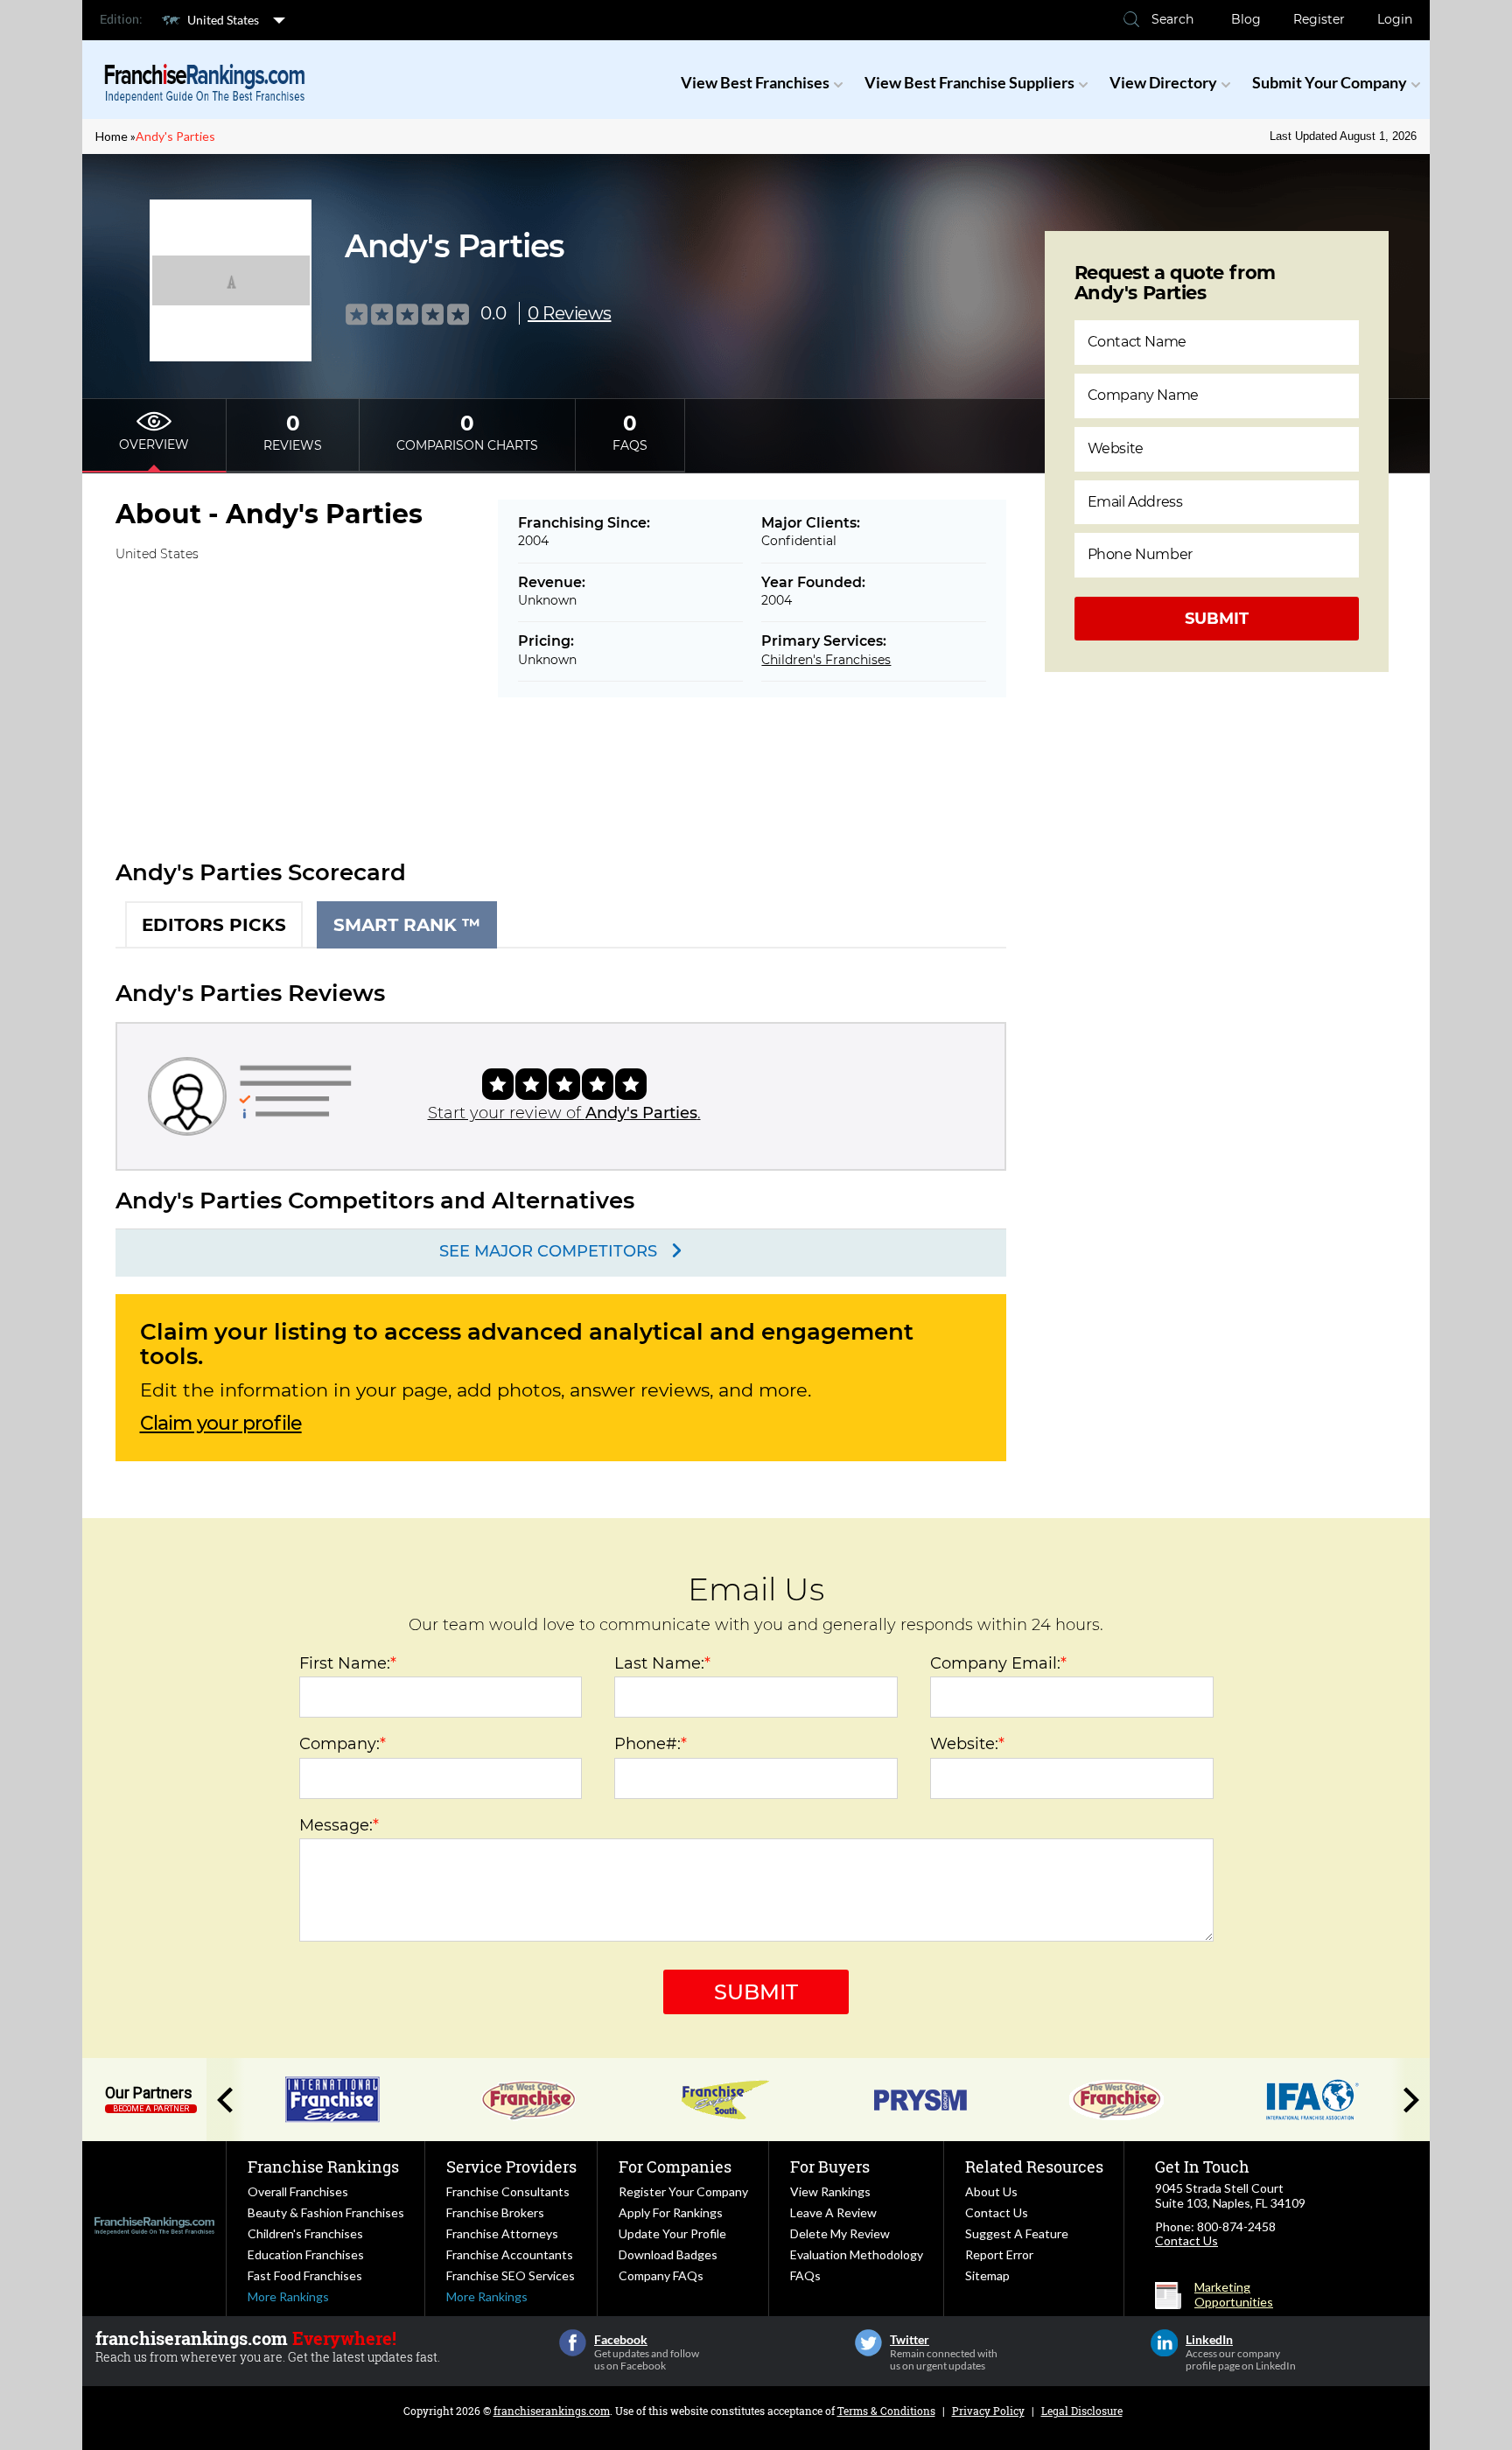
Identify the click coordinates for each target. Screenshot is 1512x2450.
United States (223, 20)
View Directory (1163, 82)
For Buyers (830, 2166)
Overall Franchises (298, 2191)
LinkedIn (1164, 2343)
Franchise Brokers (495, 2212)
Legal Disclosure (1082, 2411)
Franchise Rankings (323, 2166)
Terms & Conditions (886, 2411)
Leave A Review (833, 2212)
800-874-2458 (1236, 2226)
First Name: (348, 1663)
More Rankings (288, 2296)
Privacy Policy (988, 2411)
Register (1319, 19)
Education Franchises (306, 2254)
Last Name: (662, 1663)
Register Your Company (683, 2191)
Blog (1246, 19)
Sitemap (987, 2275)
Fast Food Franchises (305, 2275)
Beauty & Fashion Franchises (326, 2212)
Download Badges (668, 2254)
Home (112, 136)
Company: (343, 1744)
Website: (967, 1744)
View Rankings (830, 2191)
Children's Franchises (826, 660)
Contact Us (997, 2212)
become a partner (151, 2109)
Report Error (999, 2254)
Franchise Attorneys (502, 2233)
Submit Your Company (1330, 82)
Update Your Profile (672, 2233)
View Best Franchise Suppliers (969, 82)
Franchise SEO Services (511, 2275)
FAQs (805, 2275)
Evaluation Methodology (857, 2254)
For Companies (675, 2166)
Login (1395, 19)
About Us (991, 2191)
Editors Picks (214, 925)
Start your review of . (564, 1113)
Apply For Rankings (671, 2212)
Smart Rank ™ (407, 925)
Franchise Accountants (510, 2254)
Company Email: (998, 1663)
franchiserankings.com (552, 2411)
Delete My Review (840, 2233)
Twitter (868, 2343)
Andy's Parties (175, 136)
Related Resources (1034, 2166)
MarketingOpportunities (1234, 2294)
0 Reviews (570, 313)
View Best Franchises (755, 82)
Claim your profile (221, 1424)
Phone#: (651, 1744)
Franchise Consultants (508, 2191)
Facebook (573, 2343)
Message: (339, 1825)
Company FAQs (661, 2275)
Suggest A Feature (1017, 2233)
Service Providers (511, 2166)
